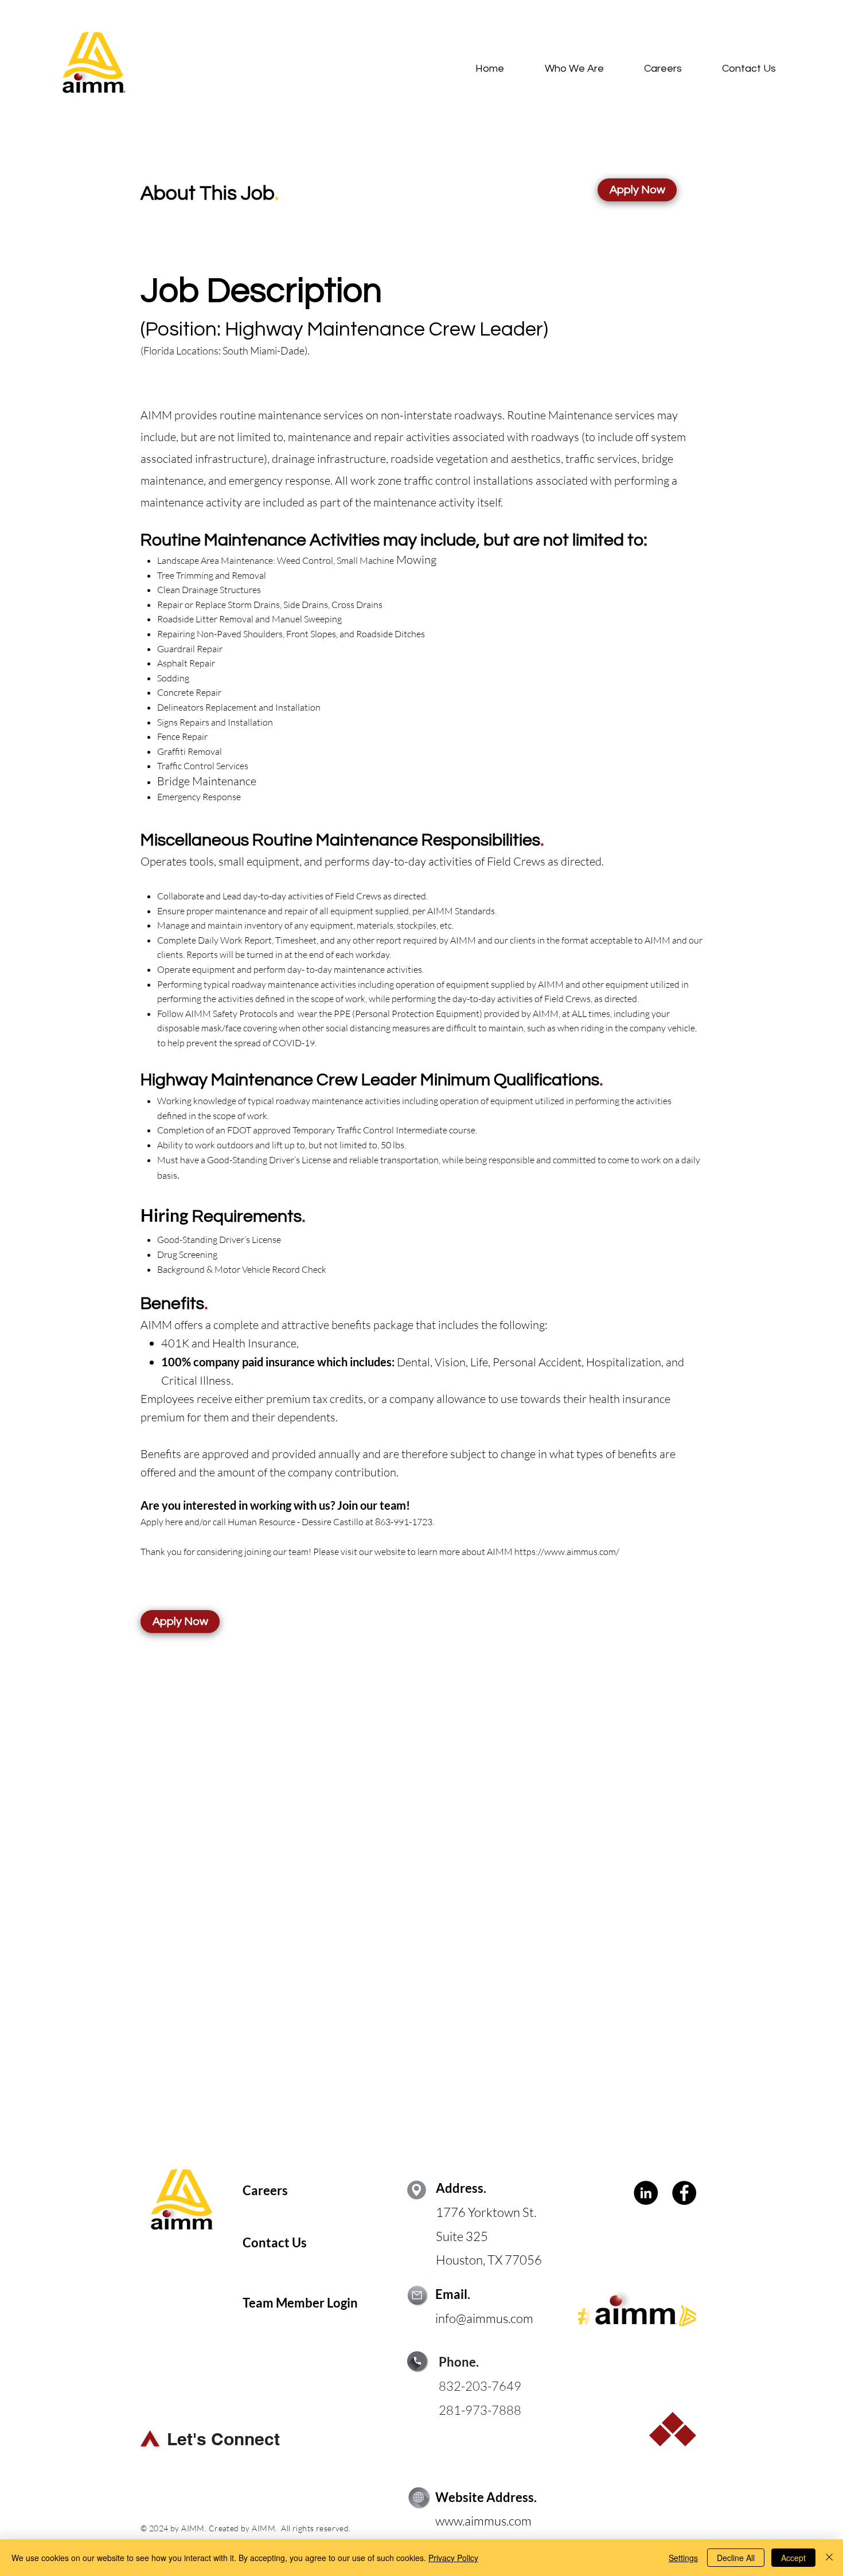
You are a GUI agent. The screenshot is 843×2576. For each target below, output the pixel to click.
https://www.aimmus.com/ (567, 1552)
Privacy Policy (453, 2558)
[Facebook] (684, 2193)
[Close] (829, 2558)
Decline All (736, 2558)
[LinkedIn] (646, 2193)
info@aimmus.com (484, 2318)
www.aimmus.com (483, 2521)
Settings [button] (683, 2558)
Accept (793, 2558)
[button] (637, 190)
